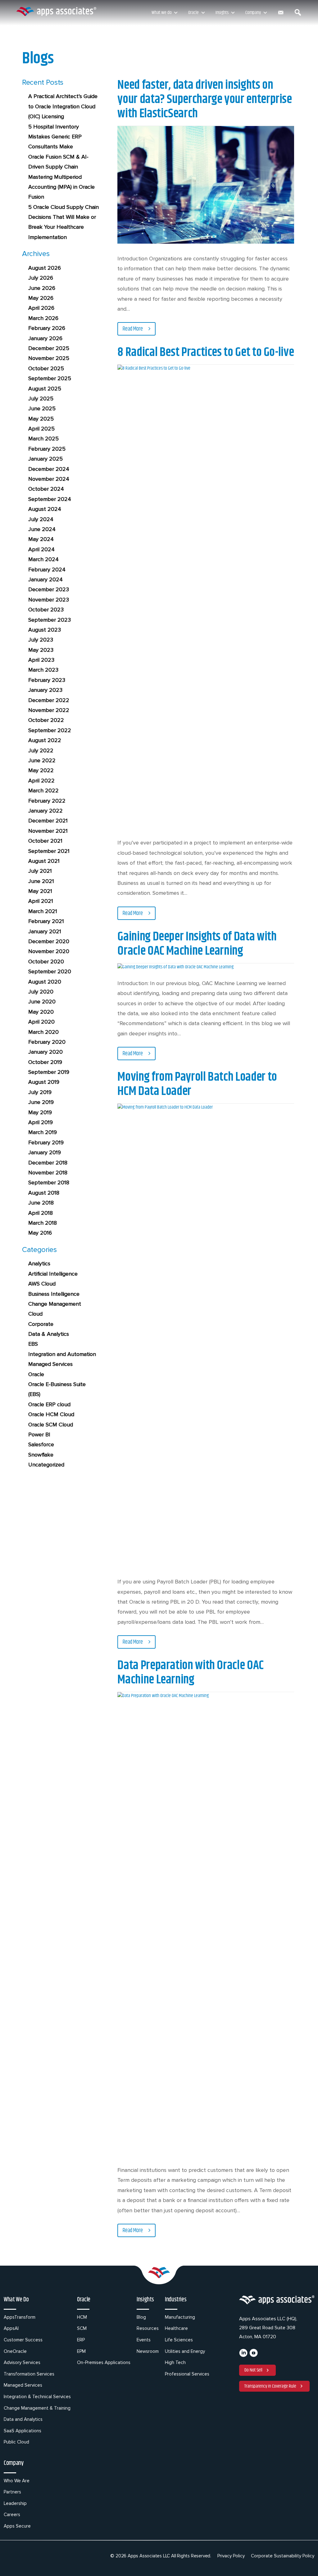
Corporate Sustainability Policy (283, 2556)
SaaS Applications (23, 2431)
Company (253, 13)
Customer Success (23, 2340)
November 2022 (49, 710)
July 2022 (41, 750)
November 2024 (49, 479)
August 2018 (44, 1193)
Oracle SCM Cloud (51, 1425)
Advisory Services (22, 2362)
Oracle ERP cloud (49, 1404)
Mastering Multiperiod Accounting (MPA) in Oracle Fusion (61, 187)
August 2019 (44, 1082)
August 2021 (44, 861)
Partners (12, 2492)
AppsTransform (20, 2317)
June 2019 (41, 1102)
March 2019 (43, 1132)
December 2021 (48, 821)
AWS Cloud (42, 1284)
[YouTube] (254, 2355)
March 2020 (43, 1032)
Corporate (41, 1324)
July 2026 (41, 278)
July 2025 (41, 399)
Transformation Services (29, 2374)
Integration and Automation (62, 1354)
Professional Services (187, 2374)
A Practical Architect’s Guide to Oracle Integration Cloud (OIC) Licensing (63, 106)
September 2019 (49, 1072)
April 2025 (41, 429)
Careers (12, 2515)
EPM (81, 2351)
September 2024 (50, 499)
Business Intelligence (54, 1294)
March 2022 (43, 790)
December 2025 (49, 348)
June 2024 (42, 529)
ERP (81, 2340)
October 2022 (46, 720)
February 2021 (46, 921)
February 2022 (47, 801)
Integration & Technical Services (37, 2397)
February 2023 (47, 680)
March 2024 (43, 559)
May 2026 (41, 298)
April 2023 (41, 660)
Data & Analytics (49, 1334)
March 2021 (43, 911)
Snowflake (41, 1455)
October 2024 (46, 489)
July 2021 (40, 871)
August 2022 (45, 740)
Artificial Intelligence (53, 1274)
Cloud (35, 1314)
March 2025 (43, 439)
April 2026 (41, 308)
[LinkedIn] (243, 2355)
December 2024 (49, 469)
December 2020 (49, 941)
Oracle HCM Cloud (51, 1414)
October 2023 (46, 610)
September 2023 (50, 620)
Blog (141, 2317)
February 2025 (47, 449)
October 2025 (46, 368)
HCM (82, 2317)
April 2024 (41, 549)
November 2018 (48, 1173)
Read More (133, 329)
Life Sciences (179, 2340)
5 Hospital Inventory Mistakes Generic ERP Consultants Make (55, 137)
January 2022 (45, 811)
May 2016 (40, 1233)
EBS (33, 1344)
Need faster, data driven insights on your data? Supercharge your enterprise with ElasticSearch (204, 99)
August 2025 (45, 389)
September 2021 (49, 851)
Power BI (39, 1434)
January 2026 (45, 338)
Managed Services (50, 1364)
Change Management (55, 1304)
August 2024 (45, 509)
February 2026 (47, 328)
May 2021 (40, 891)
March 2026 (43, 318)
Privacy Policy (231, 2556)
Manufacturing (180, 2317)
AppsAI (11, 2328)
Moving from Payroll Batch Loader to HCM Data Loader (197, 1084)
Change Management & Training (37, 2408)
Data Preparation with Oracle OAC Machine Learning (190, 1673)
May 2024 (41, 539)
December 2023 (49, 589)
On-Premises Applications (104, 2362)
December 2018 (48, 1163)
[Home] (56, 11)
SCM (82, 2328)
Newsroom (148, 2351)
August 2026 (45, 268)
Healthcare (176, 2328)
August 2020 (45, 982)
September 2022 (50, 730)
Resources (148, 2328)
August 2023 (45, 630)
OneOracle (15, 2351)
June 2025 (42, 408)
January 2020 (45, 1052)
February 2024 (47, 570)
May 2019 (40, 1112)
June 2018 (41, 1203)
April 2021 (41, 901)
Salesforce (41, 1444)
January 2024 (45, 579)
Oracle (193, 13)
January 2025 (45, 459)
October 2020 (46, 961)
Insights (222, 13)
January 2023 (45, 690)
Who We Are (17, 2481)
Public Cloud (16, 2442)
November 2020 (49, 951)
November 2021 (48, 831)
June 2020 (42, 1002)
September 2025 (50, 378)
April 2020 (41, 1022)
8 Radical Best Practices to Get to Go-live (206, 352)
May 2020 (41, 1012)
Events (144, 2340)
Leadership (15, 2503)
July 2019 (40, 1092)
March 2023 (43, 670)
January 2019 (45, 1152)
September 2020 (50, 971)
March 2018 (43, 1223)
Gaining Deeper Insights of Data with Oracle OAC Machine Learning (197, 944)
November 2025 (49, 358)
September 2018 (49, 1182)
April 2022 (41, 781)
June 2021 (41, 881)
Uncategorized (46, 1465)
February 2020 (47, 1042)
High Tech (175, 2362)
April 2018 (41, 1213)
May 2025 (41, 419)
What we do (161, 13)
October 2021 (45, 841)
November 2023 (49, 600)
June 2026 (42, 288)
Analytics (39, 1263)
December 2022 (49, 700)
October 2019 (45, 1062)
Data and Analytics (23, 2419)
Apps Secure (17, 2526)
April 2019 (41, 1122)
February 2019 (46, 1142)
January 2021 (45, 931)
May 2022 (41, 770)
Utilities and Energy (185, 2351)
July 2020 (41, 992)
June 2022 (42, 760)
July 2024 (41, 519)
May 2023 (41, 650)
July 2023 (41, 640)
